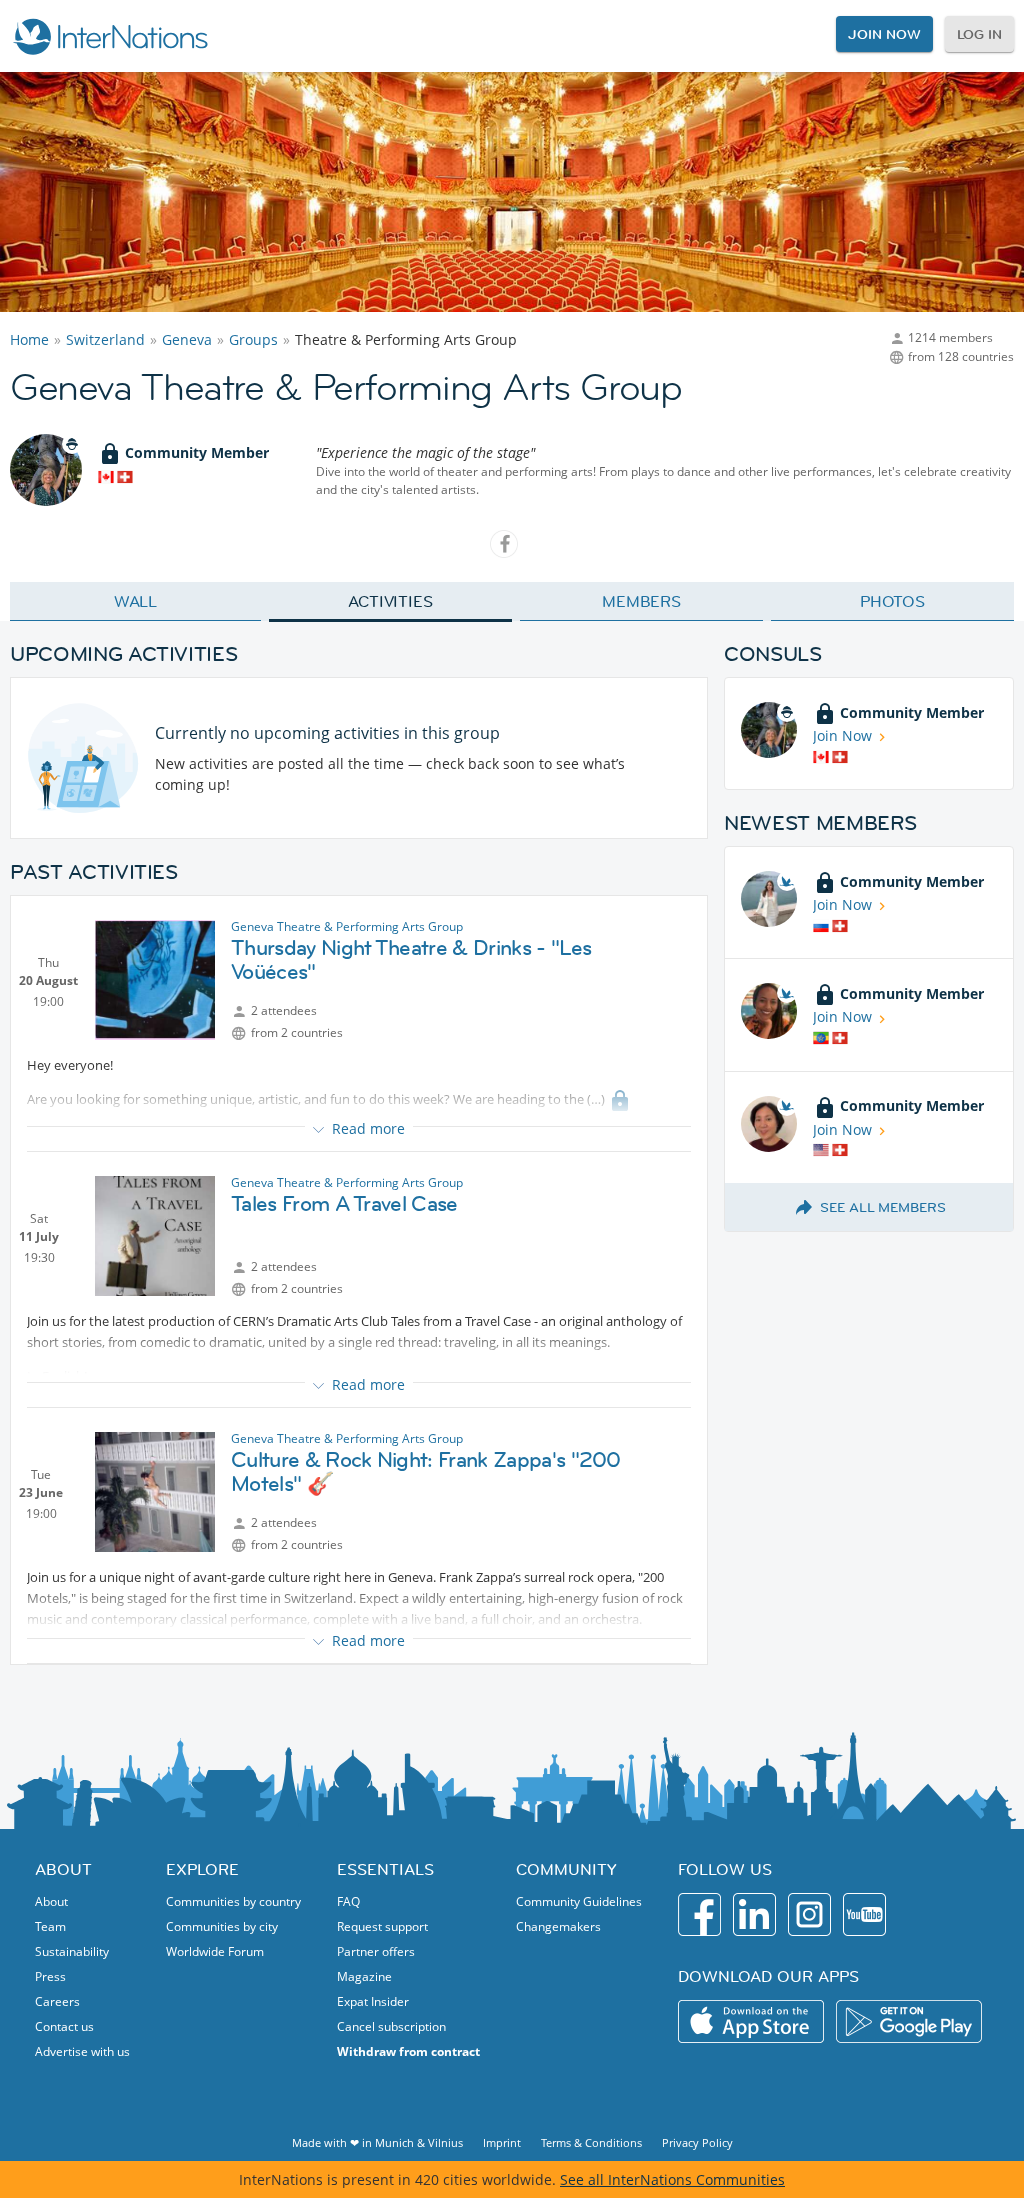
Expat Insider (373, 2001)
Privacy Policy (697, 2142)
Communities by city (222, 1926)
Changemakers (558, 1926)
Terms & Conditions (591, 2142)
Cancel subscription (391, 2026)
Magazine (364, 1976)
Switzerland (105, 339)
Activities (390, 601)
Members (641, 601)
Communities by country (233, 1901)
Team (50, 1926)
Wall (136, 601)
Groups (253, 339)
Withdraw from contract (408, 2051)
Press (50, 1976)
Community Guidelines (579, 1901)
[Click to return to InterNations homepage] (110, 36)
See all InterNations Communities (672, 2179)
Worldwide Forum (215, 1951)
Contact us (64, 2026)
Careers (57, 2001)
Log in (979, 34)
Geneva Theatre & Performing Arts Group (347, 926)
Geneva (187, 339)
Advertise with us (82, 2051)
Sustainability (72, 1951)
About (51, 1901)
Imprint (502, 2142)
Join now (884, 34)
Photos (892, 601)
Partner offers (376, 1951)
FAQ (348, 1901)
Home (29, 339)
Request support (382, 1926)
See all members (883, 1207)
